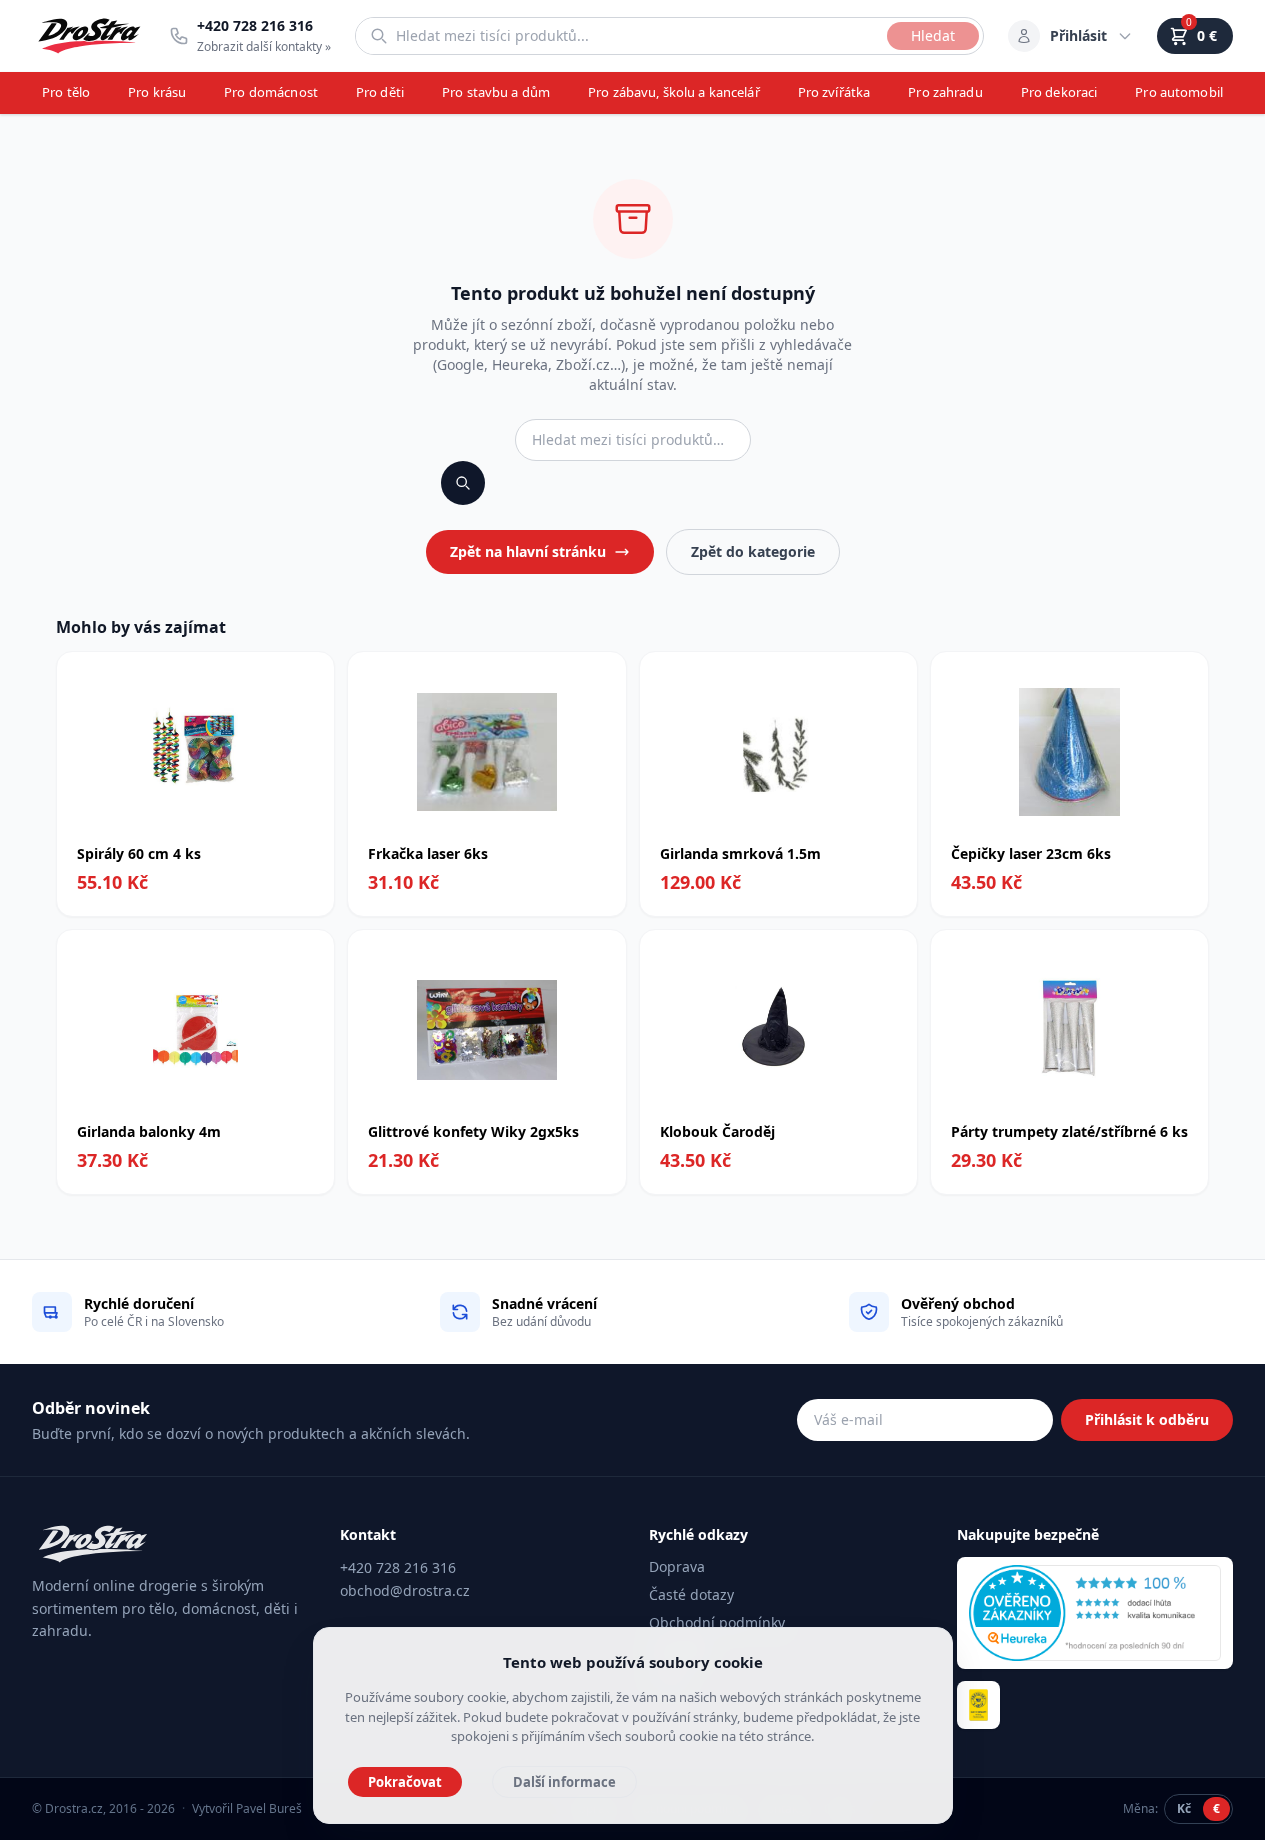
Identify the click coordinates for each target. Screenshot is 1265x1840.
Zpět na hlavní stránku (528, 551)
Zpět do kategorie (753, 551)
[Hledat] (463, 483)
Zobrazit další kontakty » (264, 46)
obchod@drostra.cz (405, 1590)
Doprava (677, 1566)
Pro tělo (66, 92)
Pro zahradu (945, 92)
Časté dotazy (691, 1594)
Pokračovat (405, 1782)
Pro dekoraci (1059, 92)
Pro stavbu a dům (496, 92)
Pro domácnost (271, 92)
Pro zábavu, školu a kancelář (674, 92)
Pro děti (380, 92)
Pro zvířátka (834, 92)
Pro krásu (157, 92)
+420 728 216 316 (398, 1567)
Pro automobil (1179, 92)
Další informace (564, 1782)
